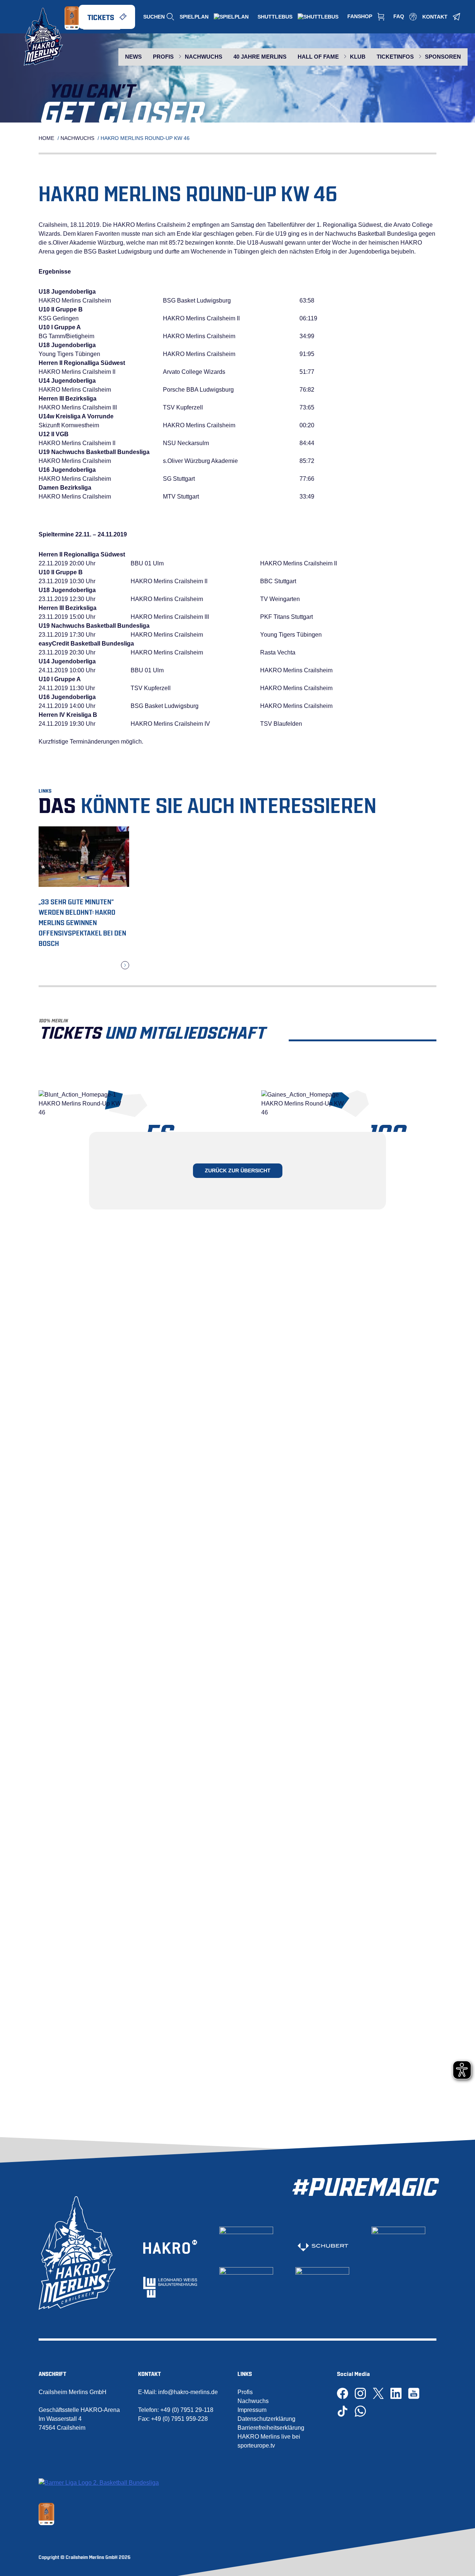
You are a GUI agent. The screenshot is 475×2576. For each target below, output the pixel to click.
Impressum (252, 2410)
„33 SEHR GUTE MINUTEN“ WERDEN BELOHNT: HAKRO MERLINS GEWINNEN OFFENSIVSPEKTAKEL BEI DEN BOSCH (82, 922)
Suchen (154, 17)
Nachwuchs (77, 138)
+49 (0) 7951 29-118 (187, 2410)
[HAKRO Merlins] (43, 37)
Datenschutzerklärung (266, 2419)
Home (46, 138)
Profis (245, 2392)
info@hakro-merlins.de (188, 2392)
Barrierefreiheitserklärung (271, 2428)
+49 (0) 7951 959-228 (179, 2419)
